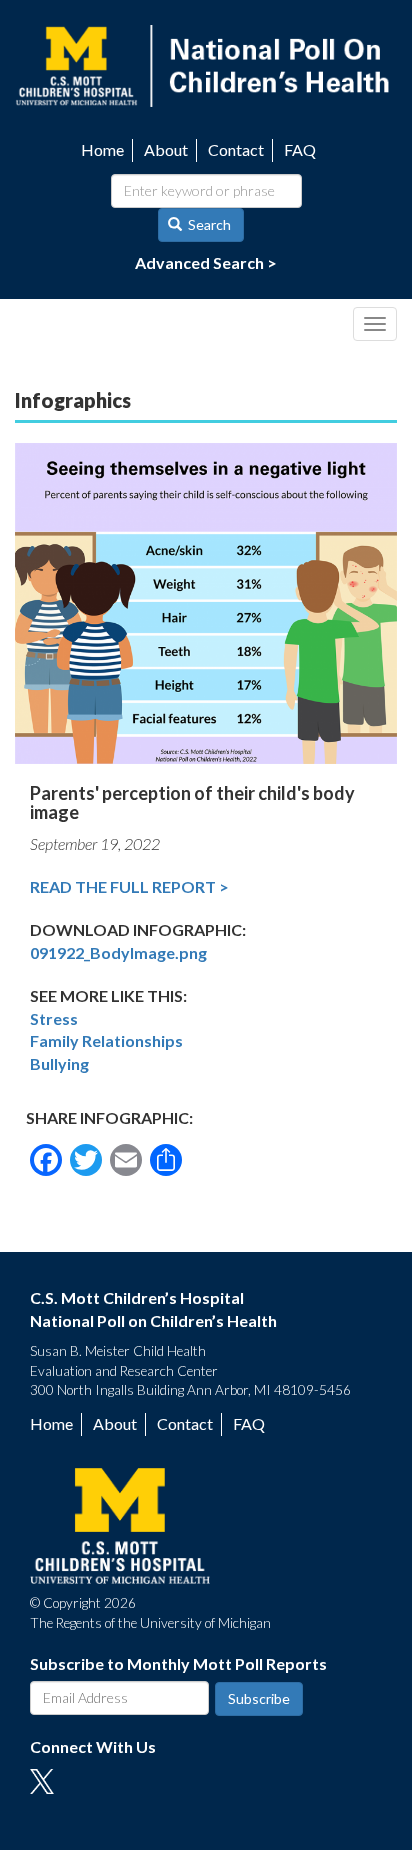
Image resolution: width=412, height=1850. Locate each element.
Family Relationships (106, 1040)
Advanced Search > (206, 262)
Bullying (59, 1063)
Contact (236, 149)
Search (208, 224)
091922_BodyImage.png (118, 952)
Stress (54, 1018)
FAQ (300, 149)
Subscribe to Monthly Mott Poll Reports (178, 1663)
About (166, 149)
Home (102, 149)
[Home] (206, 63)
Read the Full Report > (129, 886)
